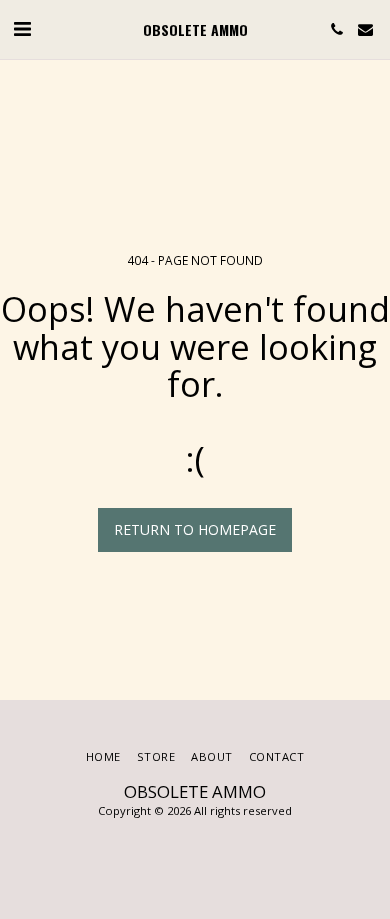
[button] (22, 28)
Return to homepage (195, 529)
